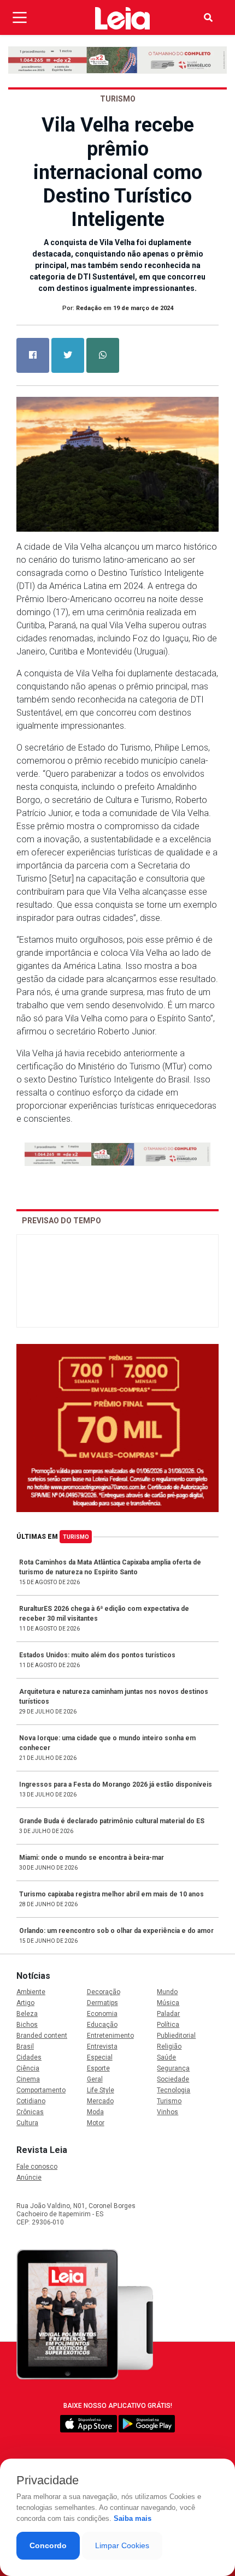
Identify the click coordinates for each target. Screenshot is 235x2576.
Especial (100, 2057)
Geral (95, 2079)
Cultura (27, 2123)
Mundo (167, 1992)
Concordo (48, 2545)
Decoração (104, 1992)
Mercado (100, 2101)
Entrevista (102, 2046)
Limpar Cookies (122, 2545)
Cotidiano (31, 2101)
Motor (96, 2123)
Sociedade (173, 2079)
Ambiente (31, 1992)
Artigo (25, 2003)
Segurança (173, 2068)
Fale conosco (37, 2167)
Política (168, 2025)
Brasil (25, 2046)
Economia (102, 2014)
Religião (169, 2046)
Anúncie (29, 2178)
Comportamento (41, 2090)
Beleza (27, 2014)
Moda (95, 2112)
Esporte (98, 2068)
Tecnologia (174, 2090)
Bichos (27, 2025)
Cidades (29, 2057)
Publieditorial (176, 2036)
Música (168, 2003)
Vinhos (168, 2112)
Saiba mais (133, 2518)
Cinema (28, 2079)
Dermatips (102, 2003)
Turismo (76, 1537)
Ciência (28, 2068)
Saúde (166, 2057)
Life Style (101, 2090)
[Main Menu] (20, 17)
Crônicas (30, 2112)
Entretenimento (110, 2036)
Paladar (168, 2014)
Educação (102, 2025)
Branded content (42, 2036)
